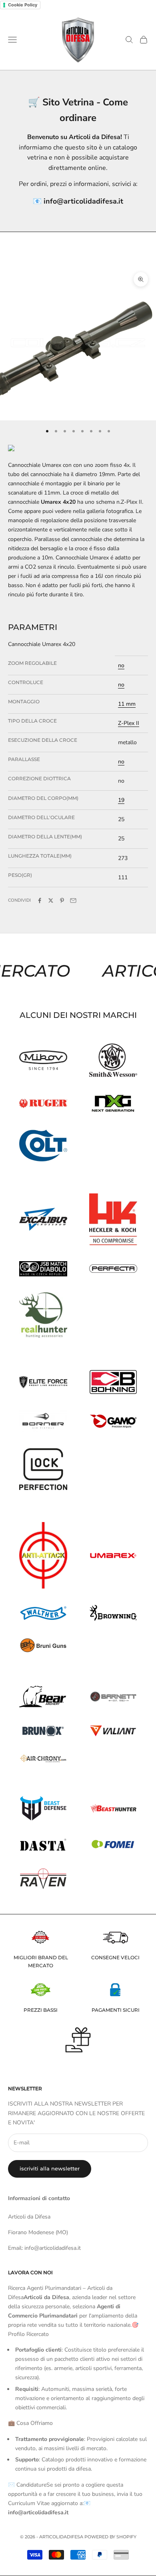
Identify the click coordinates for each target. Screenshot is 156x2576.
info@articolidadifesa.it (83, 201)
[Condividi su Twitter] (51, 900)
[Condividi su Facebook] (40, 900)
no (121, 665)
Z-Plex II (129, 723)
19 (121, 800)
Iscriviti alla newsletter (50, 2168)
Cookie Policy (23, 5)
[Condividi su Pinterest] (62, 900)
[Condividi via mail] (73, 900)
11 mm (127, 704)
